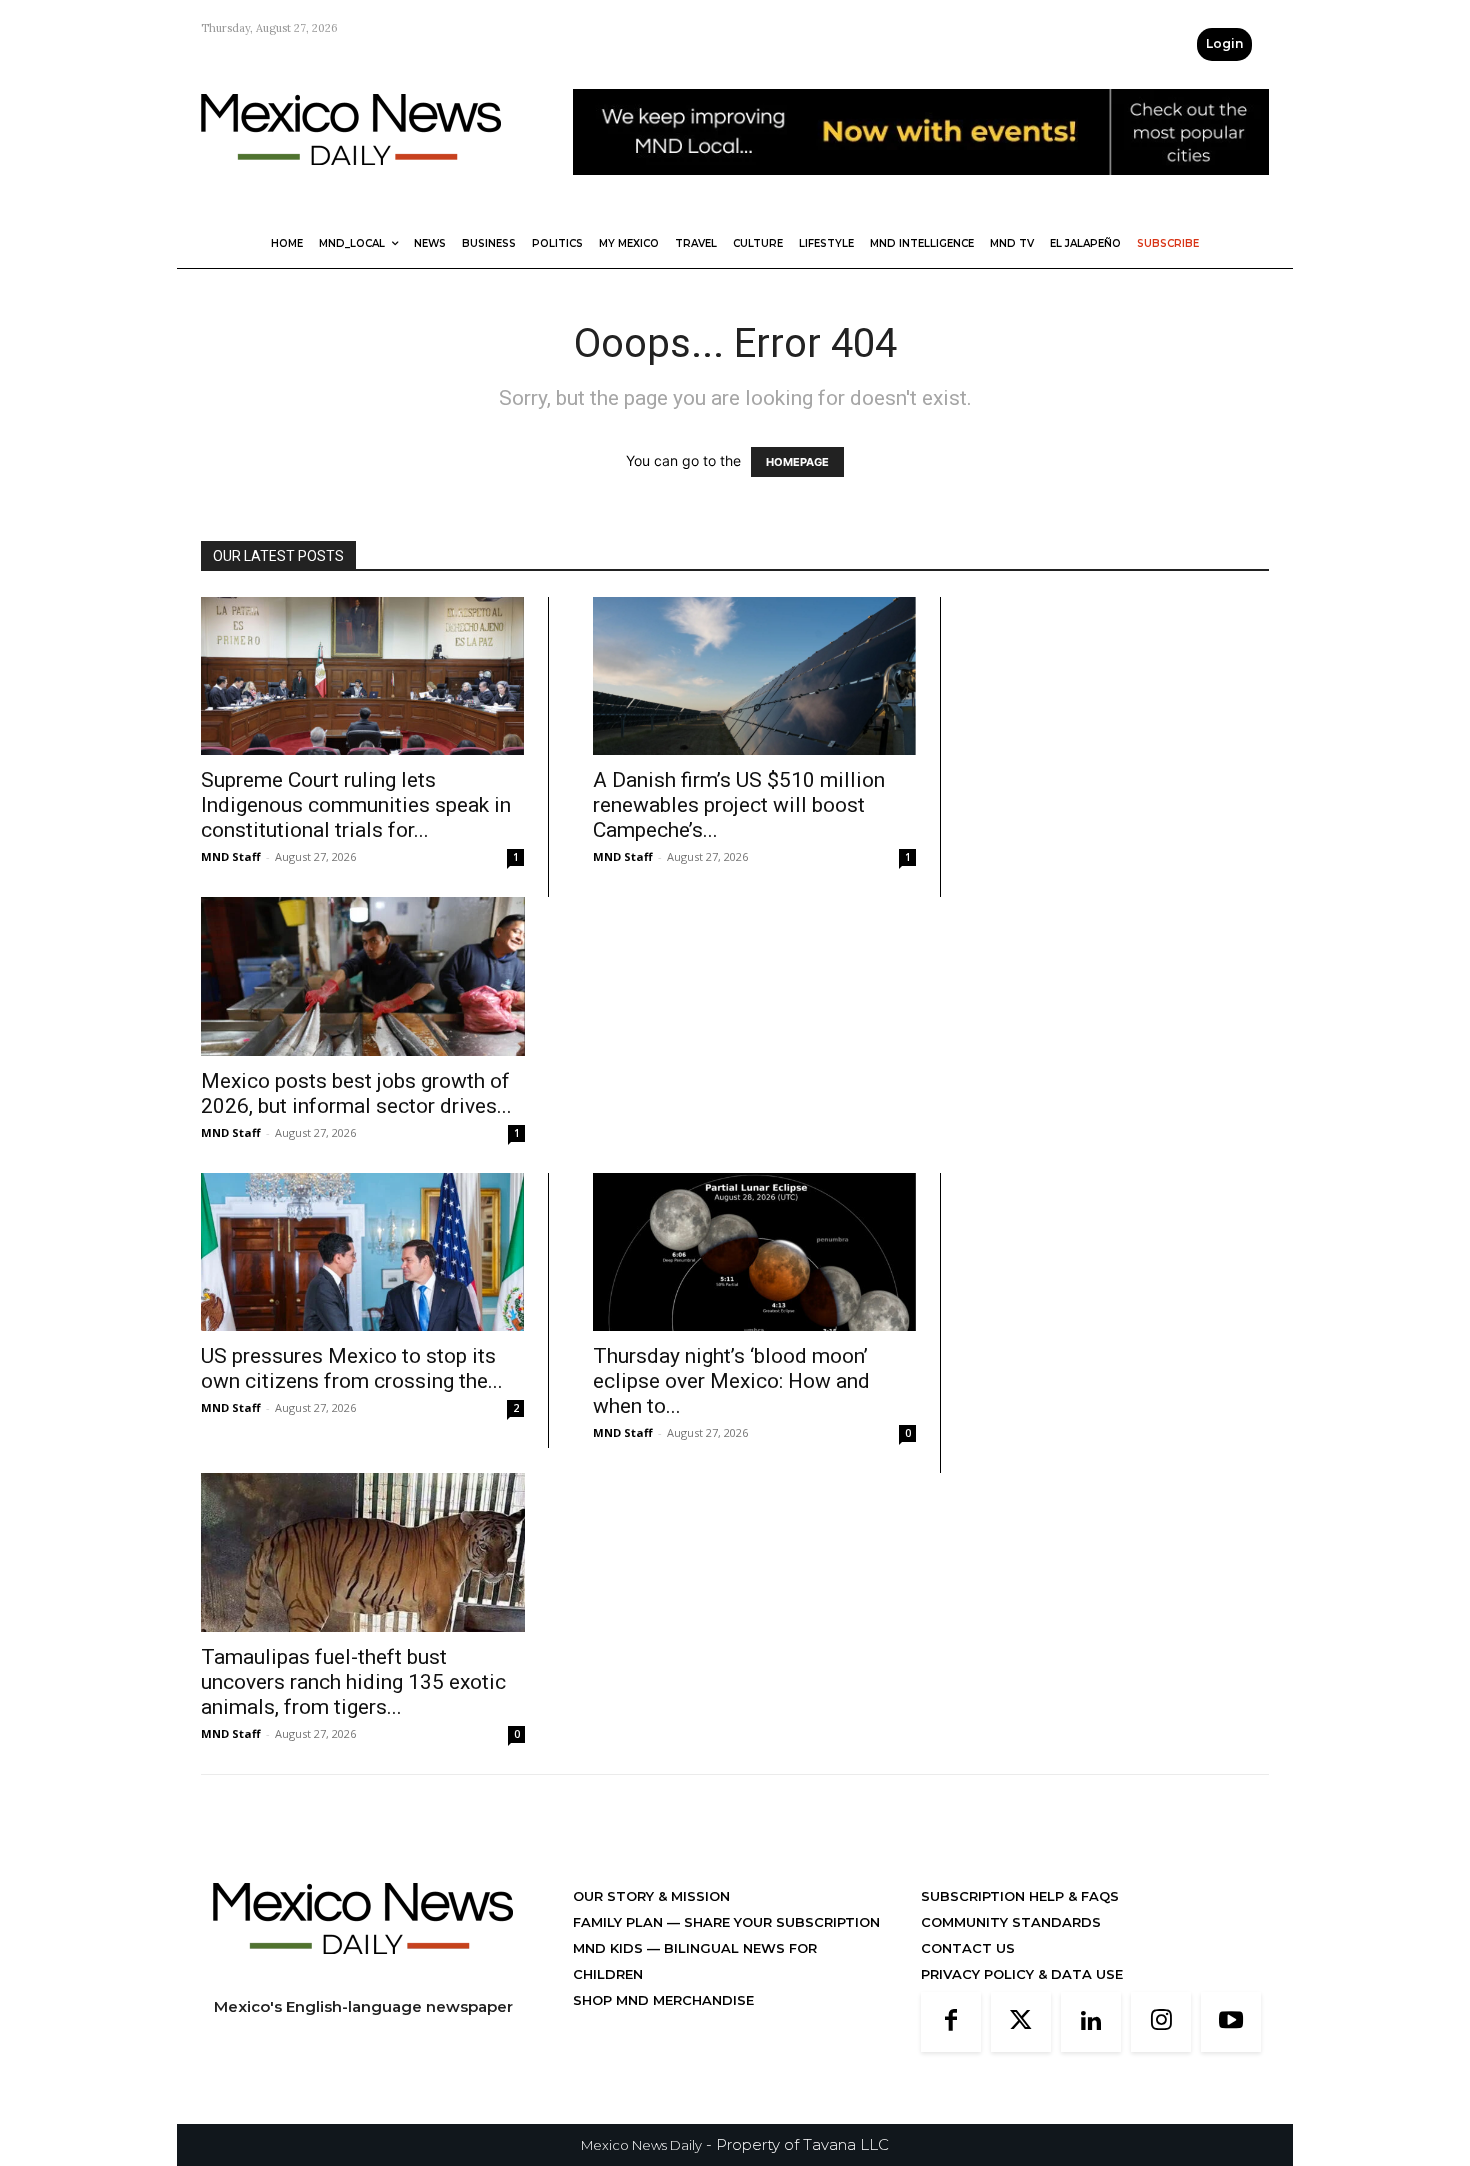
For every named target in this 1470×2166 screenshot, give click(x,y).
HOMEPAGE (797, 462)
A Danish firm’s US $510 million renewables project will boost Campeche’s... (739, 805)
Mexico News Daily (641, 2145)
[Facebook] (951, 2022)
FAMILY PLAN (620, 1922)
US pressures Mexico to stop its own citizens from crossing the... (352, 1368)
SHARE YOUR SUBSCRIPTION (780, 1922)
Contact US (968, 1948)
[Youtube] (1231, 2022)
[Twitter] (1021, 2022)
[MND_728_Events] (921, 190)
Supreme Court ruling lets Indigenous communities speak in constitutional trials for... (356, 805)
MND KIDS (610, 1948)
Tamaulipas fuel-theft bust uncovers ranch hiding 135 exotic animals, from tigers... (353, 1682)
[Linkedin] (1091, 2022)
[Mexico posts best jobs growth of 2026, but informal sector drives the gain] (363, 976)
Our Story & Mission (651, 1896)
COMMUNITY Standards (1011, 1922)
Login (1224, 43)
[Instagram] (1161, 2022)
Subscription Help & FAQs (1020, 1896)
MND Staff (231, 856)
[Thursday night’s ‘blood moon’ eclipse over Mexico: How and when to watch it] (754, 1252)
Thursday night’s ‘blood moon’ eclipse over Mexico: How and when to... (731, 1381)
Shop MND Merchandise (663, 2000)
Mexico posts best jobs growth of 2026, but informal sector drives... (356, 1093)
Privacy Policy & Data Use (1022, 1974)
